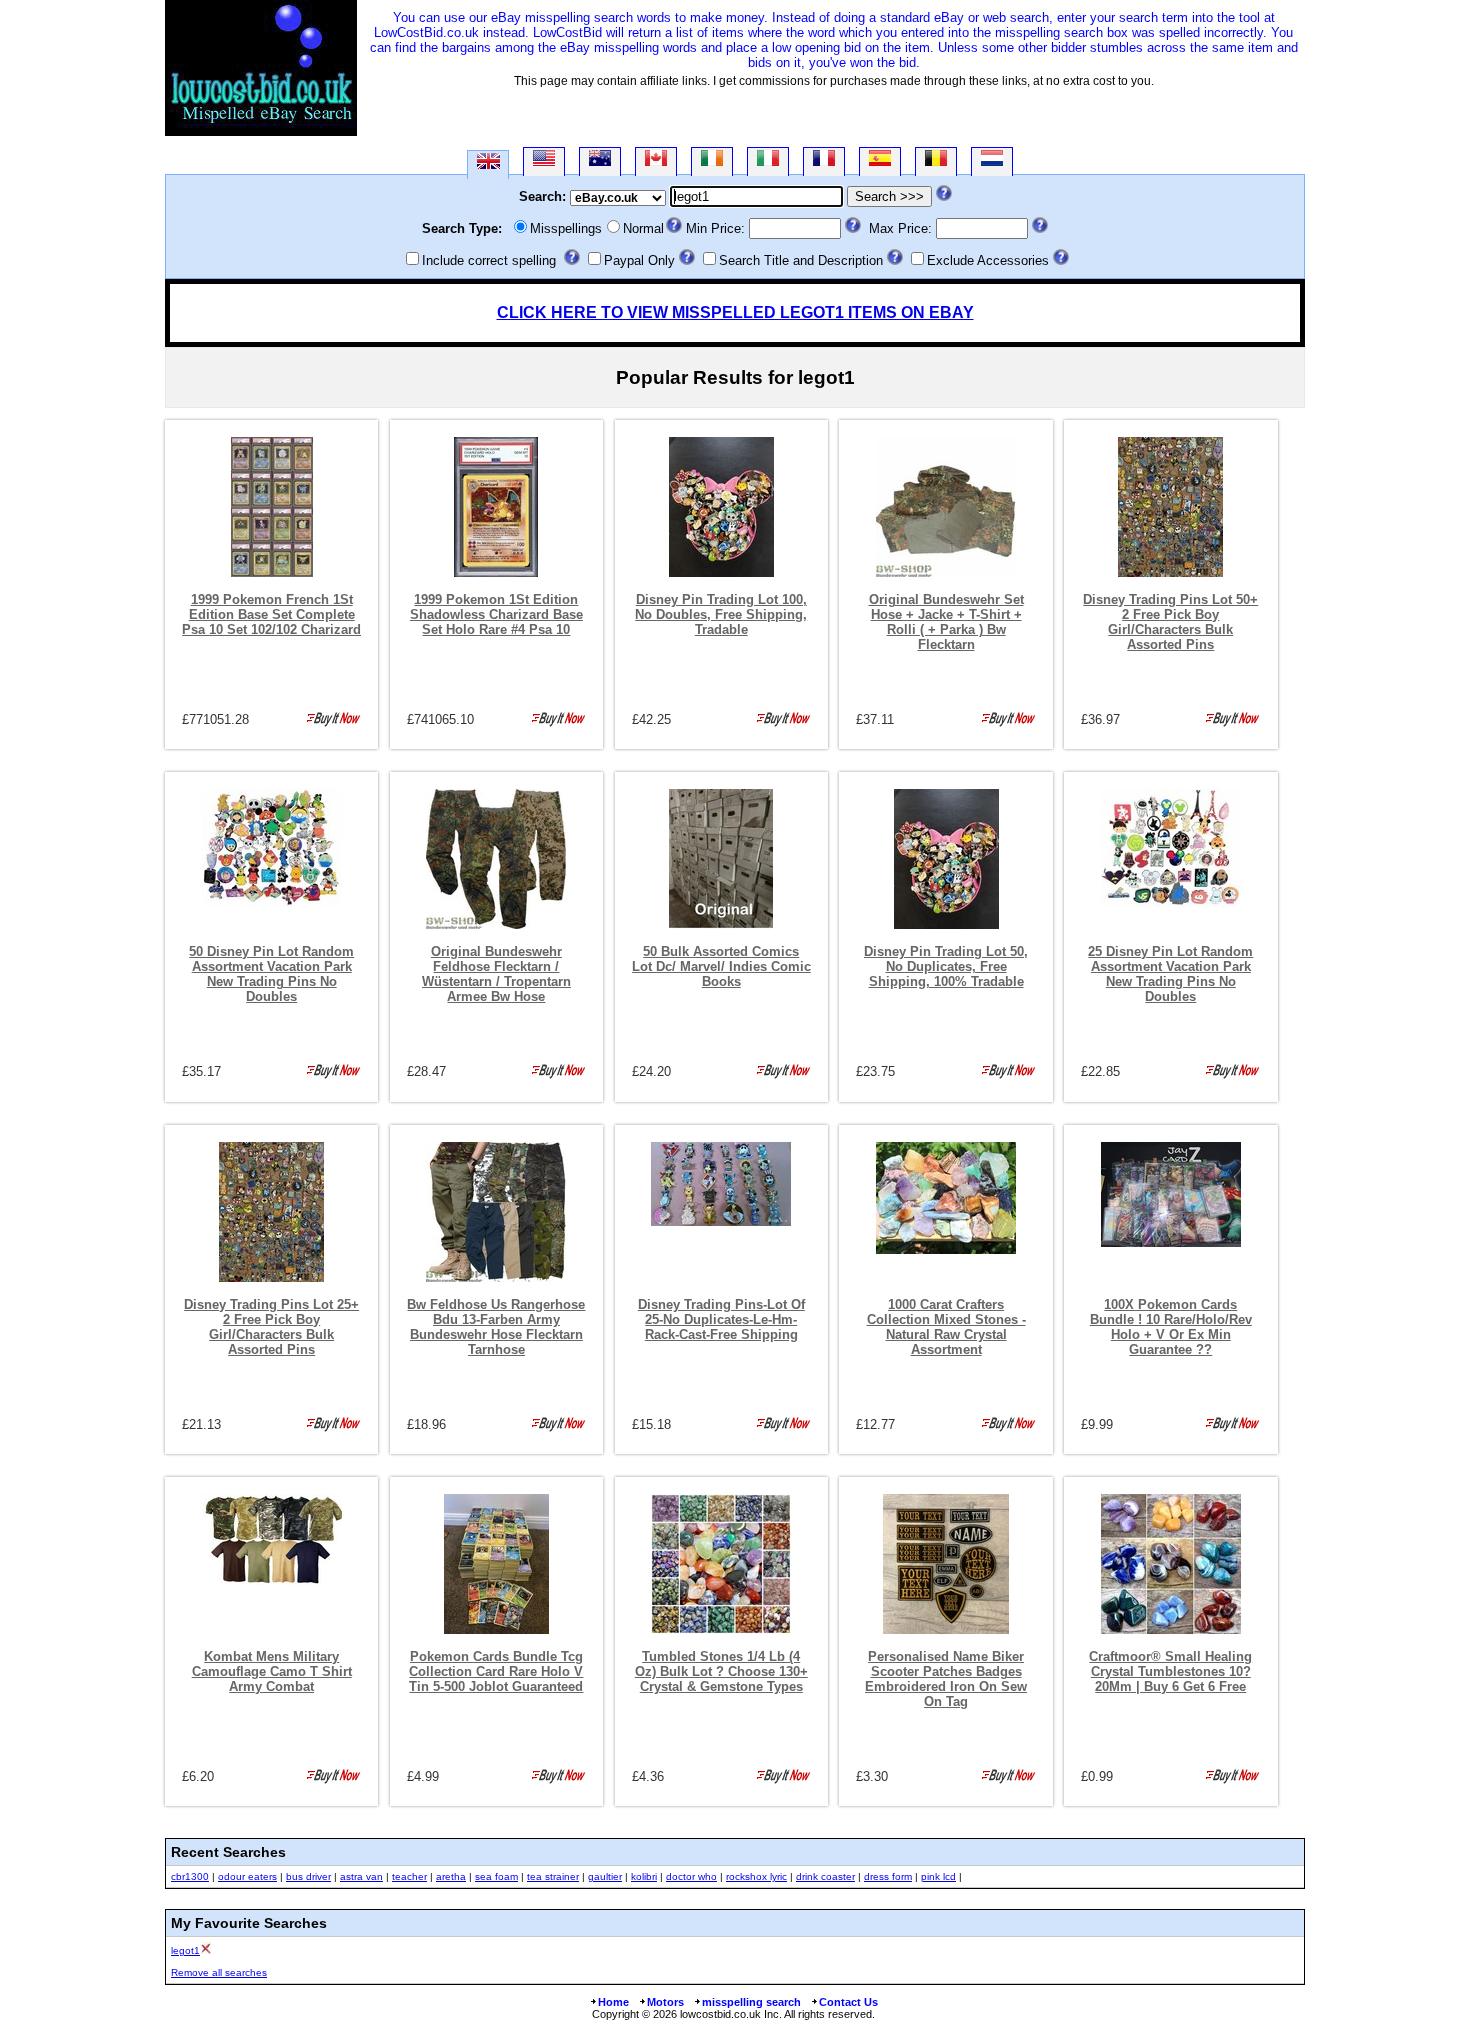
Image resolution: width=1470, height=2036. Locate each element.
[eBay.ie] (712, 161)
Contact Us (848, 2002)
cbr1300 (190, 1876)
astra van (361, 1876)
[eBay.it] (768, 161)
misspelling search (751, 2002)
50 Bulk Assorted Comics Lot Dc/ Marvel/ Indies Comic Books (721, 966)
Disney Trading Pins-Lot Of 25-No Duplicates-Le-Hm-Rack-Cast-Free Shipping (721, 1319)
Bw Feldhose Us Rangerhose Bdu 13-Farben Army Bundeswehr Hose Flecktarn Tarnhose (496, 1327)
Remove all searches (219, 1972)
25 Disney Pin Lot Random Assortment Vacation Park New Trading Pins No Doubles (1170, 974)
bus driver (308, 1876)
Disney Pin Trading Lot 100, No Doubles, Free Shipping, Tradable (721, 614)
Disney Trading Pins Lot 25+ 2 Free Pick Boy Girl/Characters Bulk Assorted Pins (271, 1327)
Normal (643, 228)
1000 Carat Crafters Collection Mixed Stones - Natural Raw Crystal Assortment (946, 1327)
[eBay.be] (936, 161)
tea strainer (553, 1876)
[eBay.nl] (992, 161)
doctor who (691, 1876)
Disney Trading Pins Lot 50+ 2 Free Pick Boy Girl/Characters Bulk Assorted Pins (1170, 622)
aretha (451, 1876)
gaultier (605, 1876)
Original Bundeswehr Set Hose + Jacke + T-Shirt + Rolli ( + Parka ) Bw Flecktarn (946, 622)
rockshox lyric (756, 1876)
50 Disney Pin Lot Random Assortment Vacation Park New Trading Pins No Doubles (271, 974)
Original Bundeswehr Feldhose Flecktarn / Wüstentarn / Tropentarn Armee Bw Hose (496, 974)
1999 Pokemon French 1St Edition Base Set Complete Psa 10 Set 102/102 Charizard (271, 614)
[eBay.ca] (656, 161)
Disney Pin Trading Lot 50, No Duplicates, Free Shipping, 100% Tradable (946, 966)
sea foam (496, 1876)
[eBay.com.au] (600, 161)
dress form (888, 1876)
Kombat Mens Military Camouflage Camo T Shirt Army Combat (272, 1671)
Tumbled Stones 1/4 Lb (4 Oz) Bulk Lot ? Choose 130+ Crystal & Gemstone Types (721, 1671)
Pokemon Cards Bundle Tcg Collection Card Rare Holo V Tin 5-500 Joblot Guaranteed (496, 1671)
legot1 (185, 1950)
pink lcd (938, 1876)
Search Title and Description (801, 260)
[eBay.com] (544, 161)
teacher (409, 1876)
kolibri (644, 1876)
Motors (665, 2002)
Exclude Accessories (988, 260)
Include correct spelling (489, 260)
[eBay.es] (880, 161)
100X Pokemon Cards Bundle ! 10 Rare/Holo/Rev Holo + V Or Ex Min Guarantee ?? (1171, 1327)
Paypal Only (639, 260)
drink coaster (825, 1876)
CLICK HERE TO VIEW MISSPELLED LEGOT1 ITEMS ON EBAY (735, 312)
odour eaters (247, 1876)
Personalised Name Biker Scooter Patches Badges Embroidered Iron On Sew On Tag (946, 1679)
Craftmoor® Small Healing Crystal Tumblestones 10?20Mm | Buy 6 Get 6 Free (1170, 1671)
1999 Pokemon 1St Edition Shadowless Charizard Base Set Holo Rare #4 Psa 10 (496, 614)
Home (613, 2002)
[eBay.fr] (824, 161)
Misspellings (566, 228)
